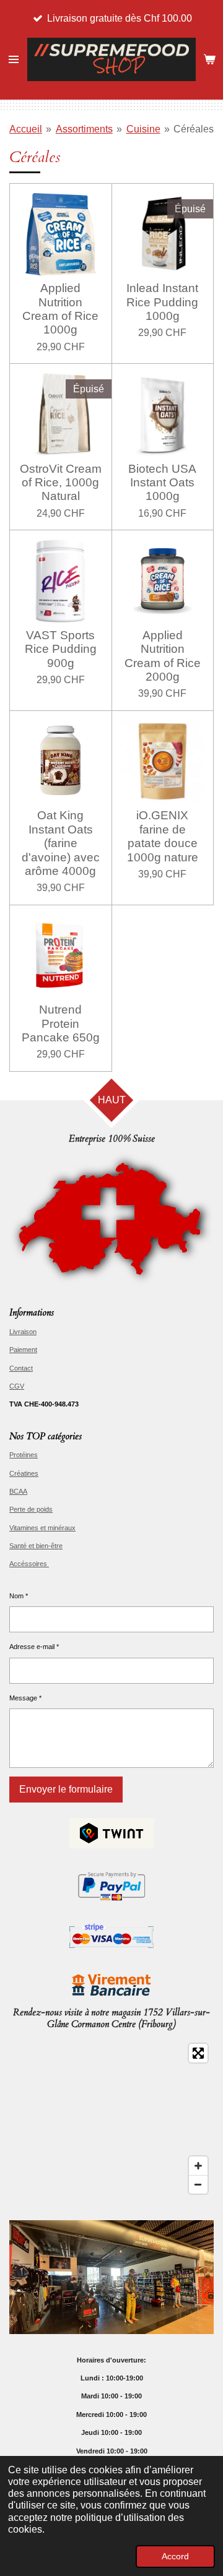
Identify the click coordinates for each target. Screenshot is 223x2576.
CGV (17, 1386)
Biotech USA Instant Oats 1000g (162, 483)
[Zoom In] (198, 2166)
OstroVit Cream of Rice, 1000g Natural (61, 483)
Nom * (19, 1596)
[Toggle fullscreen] (198, 2053)
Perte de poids (31, 1509)
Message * (25, 1698)
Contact (21, 1368)
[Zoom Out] (198, 2184)
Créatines (24, 1473)
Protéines (24, 1455)
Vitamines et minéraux (42, 1528)
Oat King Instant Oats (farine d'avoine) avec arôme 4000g (61, 843)
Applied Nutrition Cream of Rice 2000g (163, 656)
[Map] (111, 2119)
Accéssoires (29, 1564)
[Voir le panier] (209, 59)
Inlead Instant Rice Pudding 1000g (162, 302)
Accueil (26, 129)
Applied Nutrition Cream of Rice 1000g (60, 309)
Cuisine (143, 129)
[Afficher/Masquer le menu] (14, 59)
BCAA (18, 1491)
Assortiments (84, 129)
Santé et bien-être (36, 1546)
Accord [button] (175, 2556)
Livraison (23, 1332)
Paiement (23, 1350)
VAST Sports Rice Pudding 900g (61, 649)
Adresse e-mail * (34, 1647)
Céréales (194, 129)
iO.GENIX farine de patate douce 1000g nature (163, 836)
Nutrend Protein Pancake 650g (61, 1023)
